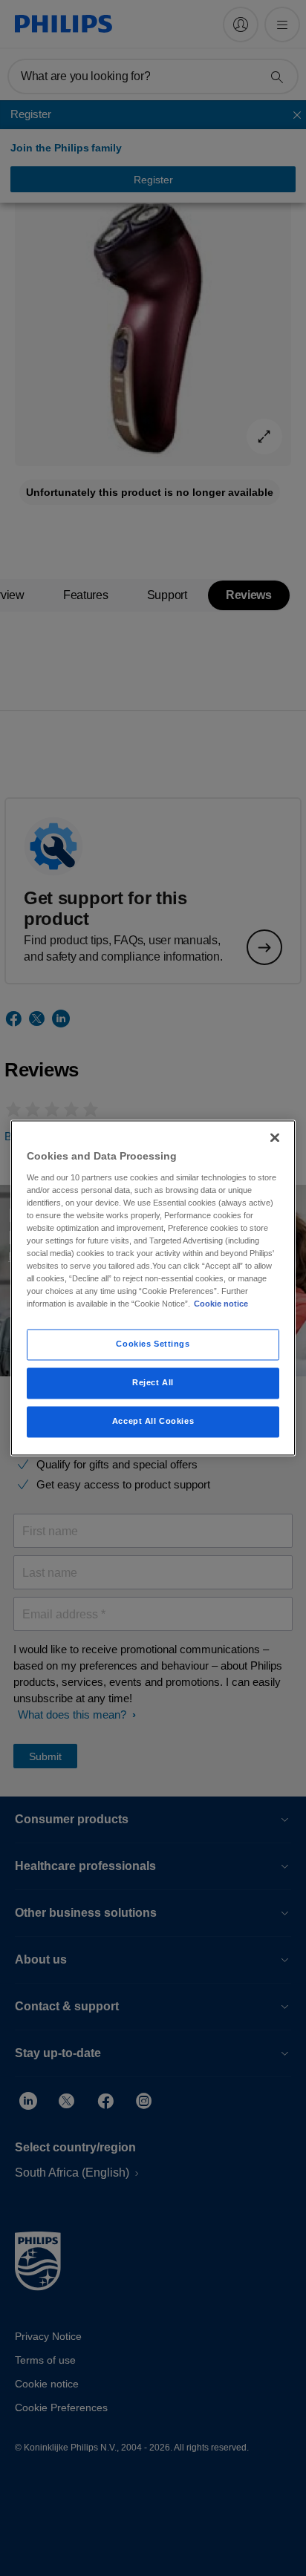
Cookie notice (221, 1304)
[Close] (275, 1137)
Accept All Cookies (153, 1422)
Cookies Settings (153, 1344)
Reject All (153, 1383)
